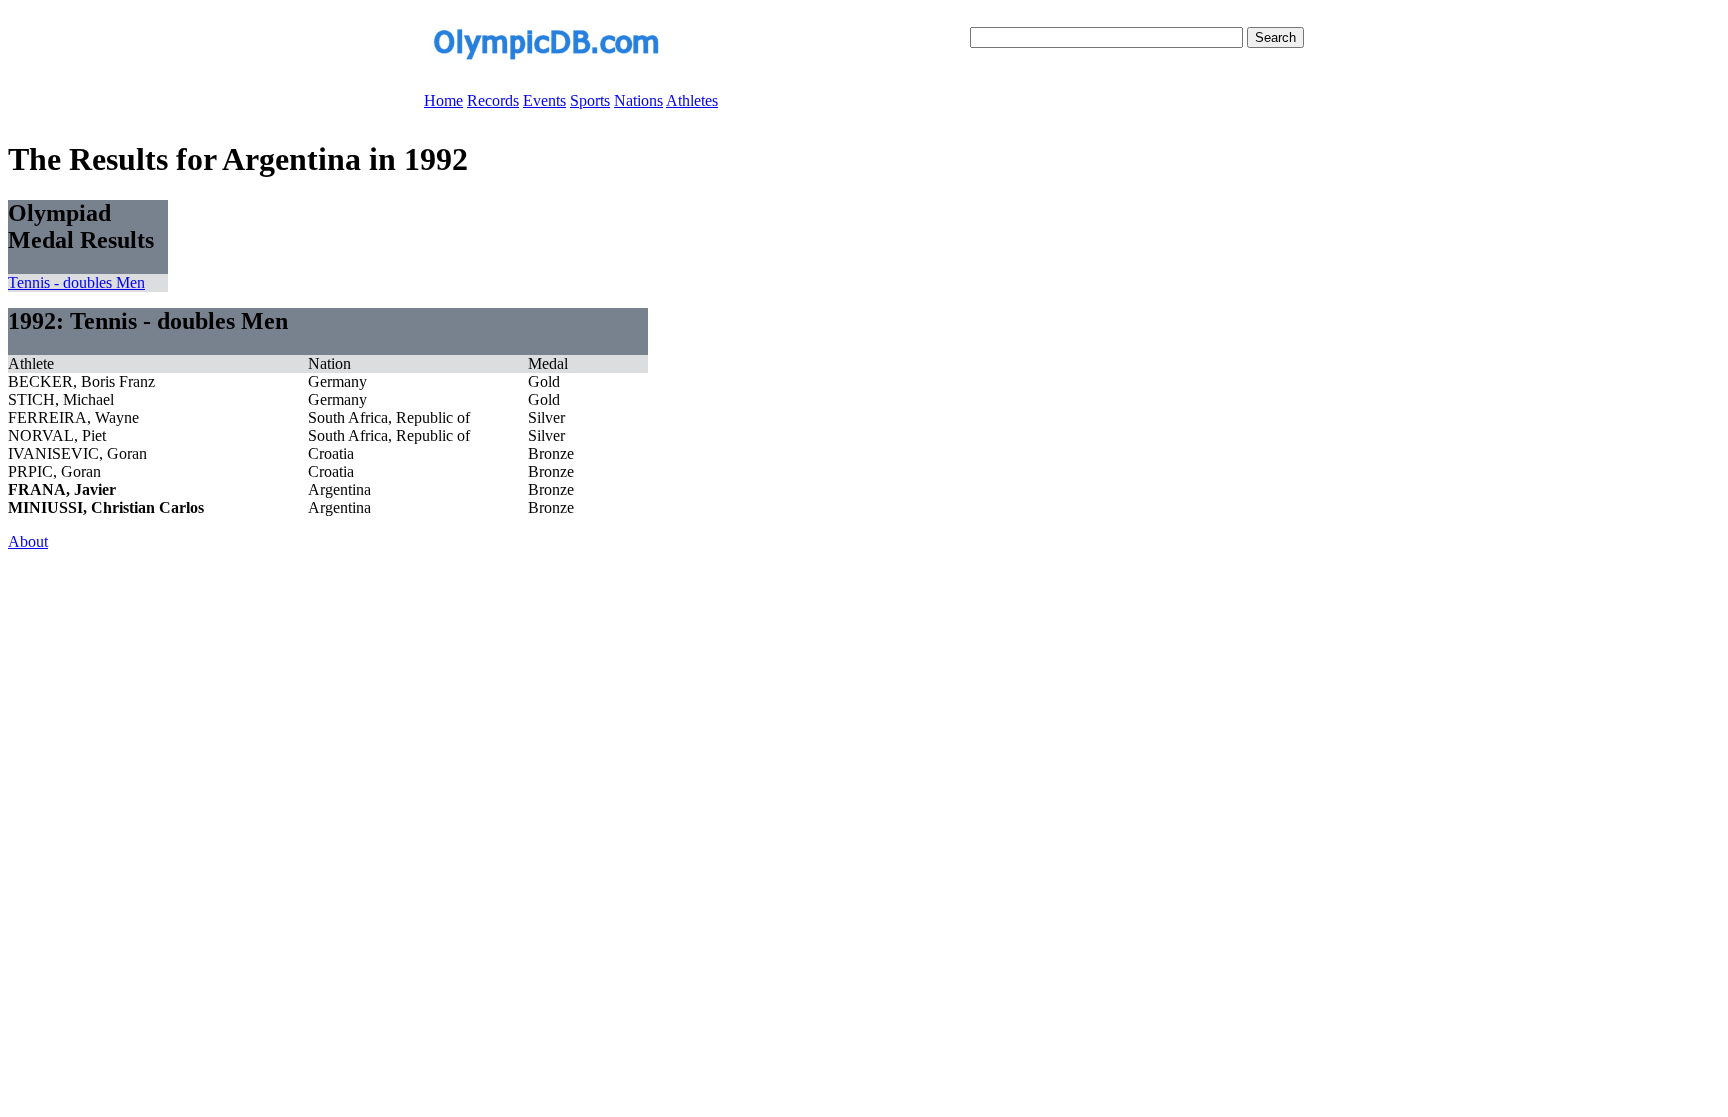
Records (493, 100)
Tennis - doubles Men (76, 282)
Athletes (692, 100)
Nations (638, 100)
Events (544, 100)
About (28, 541)
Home (443, 100)
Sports (590, 100)
